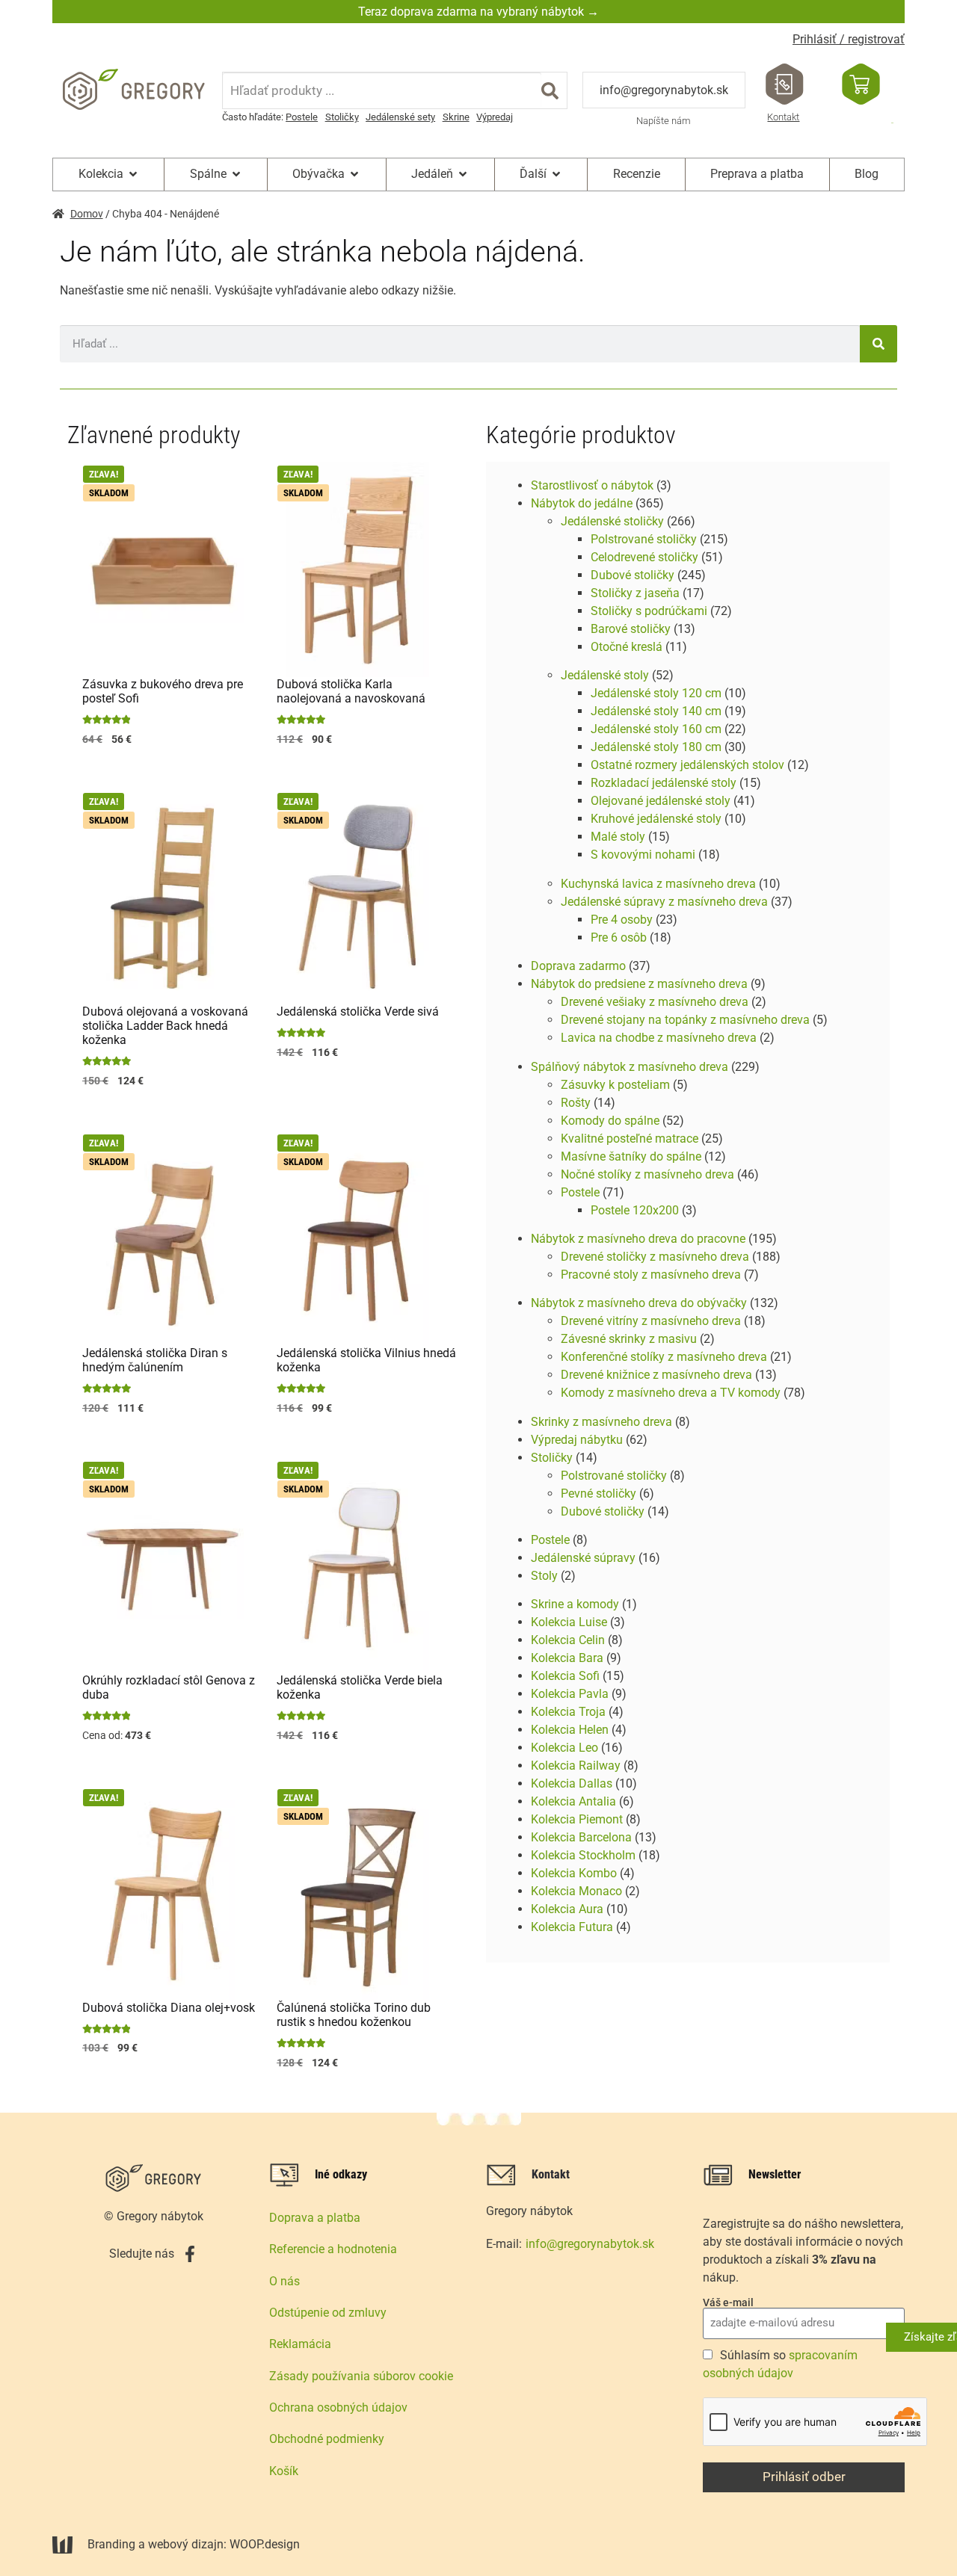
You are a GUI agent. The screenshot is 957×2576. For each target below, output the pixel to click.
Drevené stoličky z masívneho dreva (655, 1257)
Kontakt (783, 117)
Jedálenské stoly (605, 675)
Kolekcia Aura (567, 1909)
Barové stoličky (631, 629)
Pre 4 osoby (622, 920)
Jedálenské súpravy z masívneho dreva (664, 902)
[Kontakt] (785, 84)
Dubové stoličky (633, 575)
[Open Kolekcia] (133, 174)
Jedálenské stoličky (612, 521)
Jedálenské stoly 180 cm (656, 747)
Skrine (456, 117)
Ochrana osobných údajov (338, 2407)
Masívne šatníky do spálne (631, 1156)
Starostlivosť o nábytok (592, 485)
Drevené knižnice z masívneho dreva (656, 1375)
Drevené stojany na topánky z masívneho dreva (685, 1020)
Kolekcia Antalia (573, 1801)
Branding (111, 2544)
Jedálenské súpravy (583, 1558)
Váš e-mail (728, 2302)
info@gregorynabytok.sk (664, 90)
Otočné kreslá (627, 647)
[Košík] (861, 84)
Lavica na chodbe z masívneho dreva (659, 1038)
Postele (302, 117)
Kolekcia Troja (568, 1712)
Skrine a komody (575, 1604)
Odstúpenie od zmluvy (328, 2313)
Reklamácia (300, 2344)
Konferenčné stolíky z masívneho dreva (664, 1357)
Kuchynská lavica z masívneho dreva (658, 884)
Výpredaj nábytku (577, 1440)
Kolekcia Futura (572, 1927)
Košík (284, 2471)
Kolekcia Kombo (574, 1873)
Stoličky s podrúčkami (649, 611)
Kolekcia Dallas (572, 1783)
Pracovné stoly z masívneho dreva (651, 1275)
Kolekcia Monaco (576, 1891)
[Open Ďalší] (556, 174)
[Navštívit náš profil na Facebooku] (190, 2254)
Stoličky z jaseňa (635, 593)
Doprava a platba (315, 2218)
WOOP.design (265, 2544)
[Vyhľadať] (550, 90)
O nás (284, 2281)
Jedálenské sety (400, 117)
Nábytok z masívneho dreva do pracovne (638, 1239)
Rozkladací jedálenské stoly (664, 783)
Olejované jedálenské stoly (661, 801)
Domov (87, 214)
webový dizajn (186, 2544)
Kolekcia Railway (576, 1766)
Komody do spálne (610, 1121)
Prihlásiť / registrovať (849, 39)
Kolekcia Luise (569, 1622)
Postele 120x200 (635, 1210)
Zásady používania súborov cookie (361, 2376)
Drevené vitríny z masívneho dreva (651, 1321)
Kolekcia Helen (570, 1730)
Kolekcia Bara (567, 1658)
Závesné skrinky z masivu (629, 1339)
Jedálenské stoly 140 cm (656, 711)
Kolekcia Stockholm (583, 1855)
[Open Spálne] (236, 174)
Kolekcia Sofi (565, 1676)
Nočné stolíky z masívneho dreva (647, 1174)
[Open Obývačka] (354, 174)
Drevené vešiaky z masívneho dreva (655, 1002)
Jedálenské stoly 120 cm (656, 693)
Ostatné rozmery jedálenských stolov (687, 765)
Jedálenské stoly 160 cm (656, 729)
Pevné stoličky (598, 1494)
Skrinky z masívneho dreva (601, 1422)
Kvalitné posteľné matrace (630, 1139)
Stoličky (342, 117)
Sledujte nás (142, 2254)
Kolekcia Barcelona (581, 1837)
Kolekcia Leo (564, 1748)
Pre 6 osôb (619, 938)
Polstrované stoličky (644, 539)
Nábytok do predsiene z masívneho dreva (639, 984)
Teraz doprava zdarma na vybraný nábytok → (478, 12)
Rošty (576, 1103)
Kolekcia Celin (568, 1640)
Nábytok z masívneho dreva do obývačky (639, 1303)
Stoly (544, 1576)
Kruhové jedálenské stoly (656, 819)
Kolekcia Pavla (570, 1694)
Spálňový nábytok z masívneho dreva (630, 1067)
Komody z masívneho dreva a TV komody (671, 1393)
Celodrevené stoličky (644, 557)
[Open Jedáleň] (463, 174)
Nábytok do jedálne (582, 503)
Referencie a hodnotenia (333, 2249)
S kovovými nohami (643, 855)
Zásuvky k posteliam (615, 1085)
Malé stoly (618, 837)
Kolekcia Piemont (577, 1819)
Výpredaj (495, 117)
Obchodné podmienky (327, 2439)
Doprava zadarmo (578, 966)
